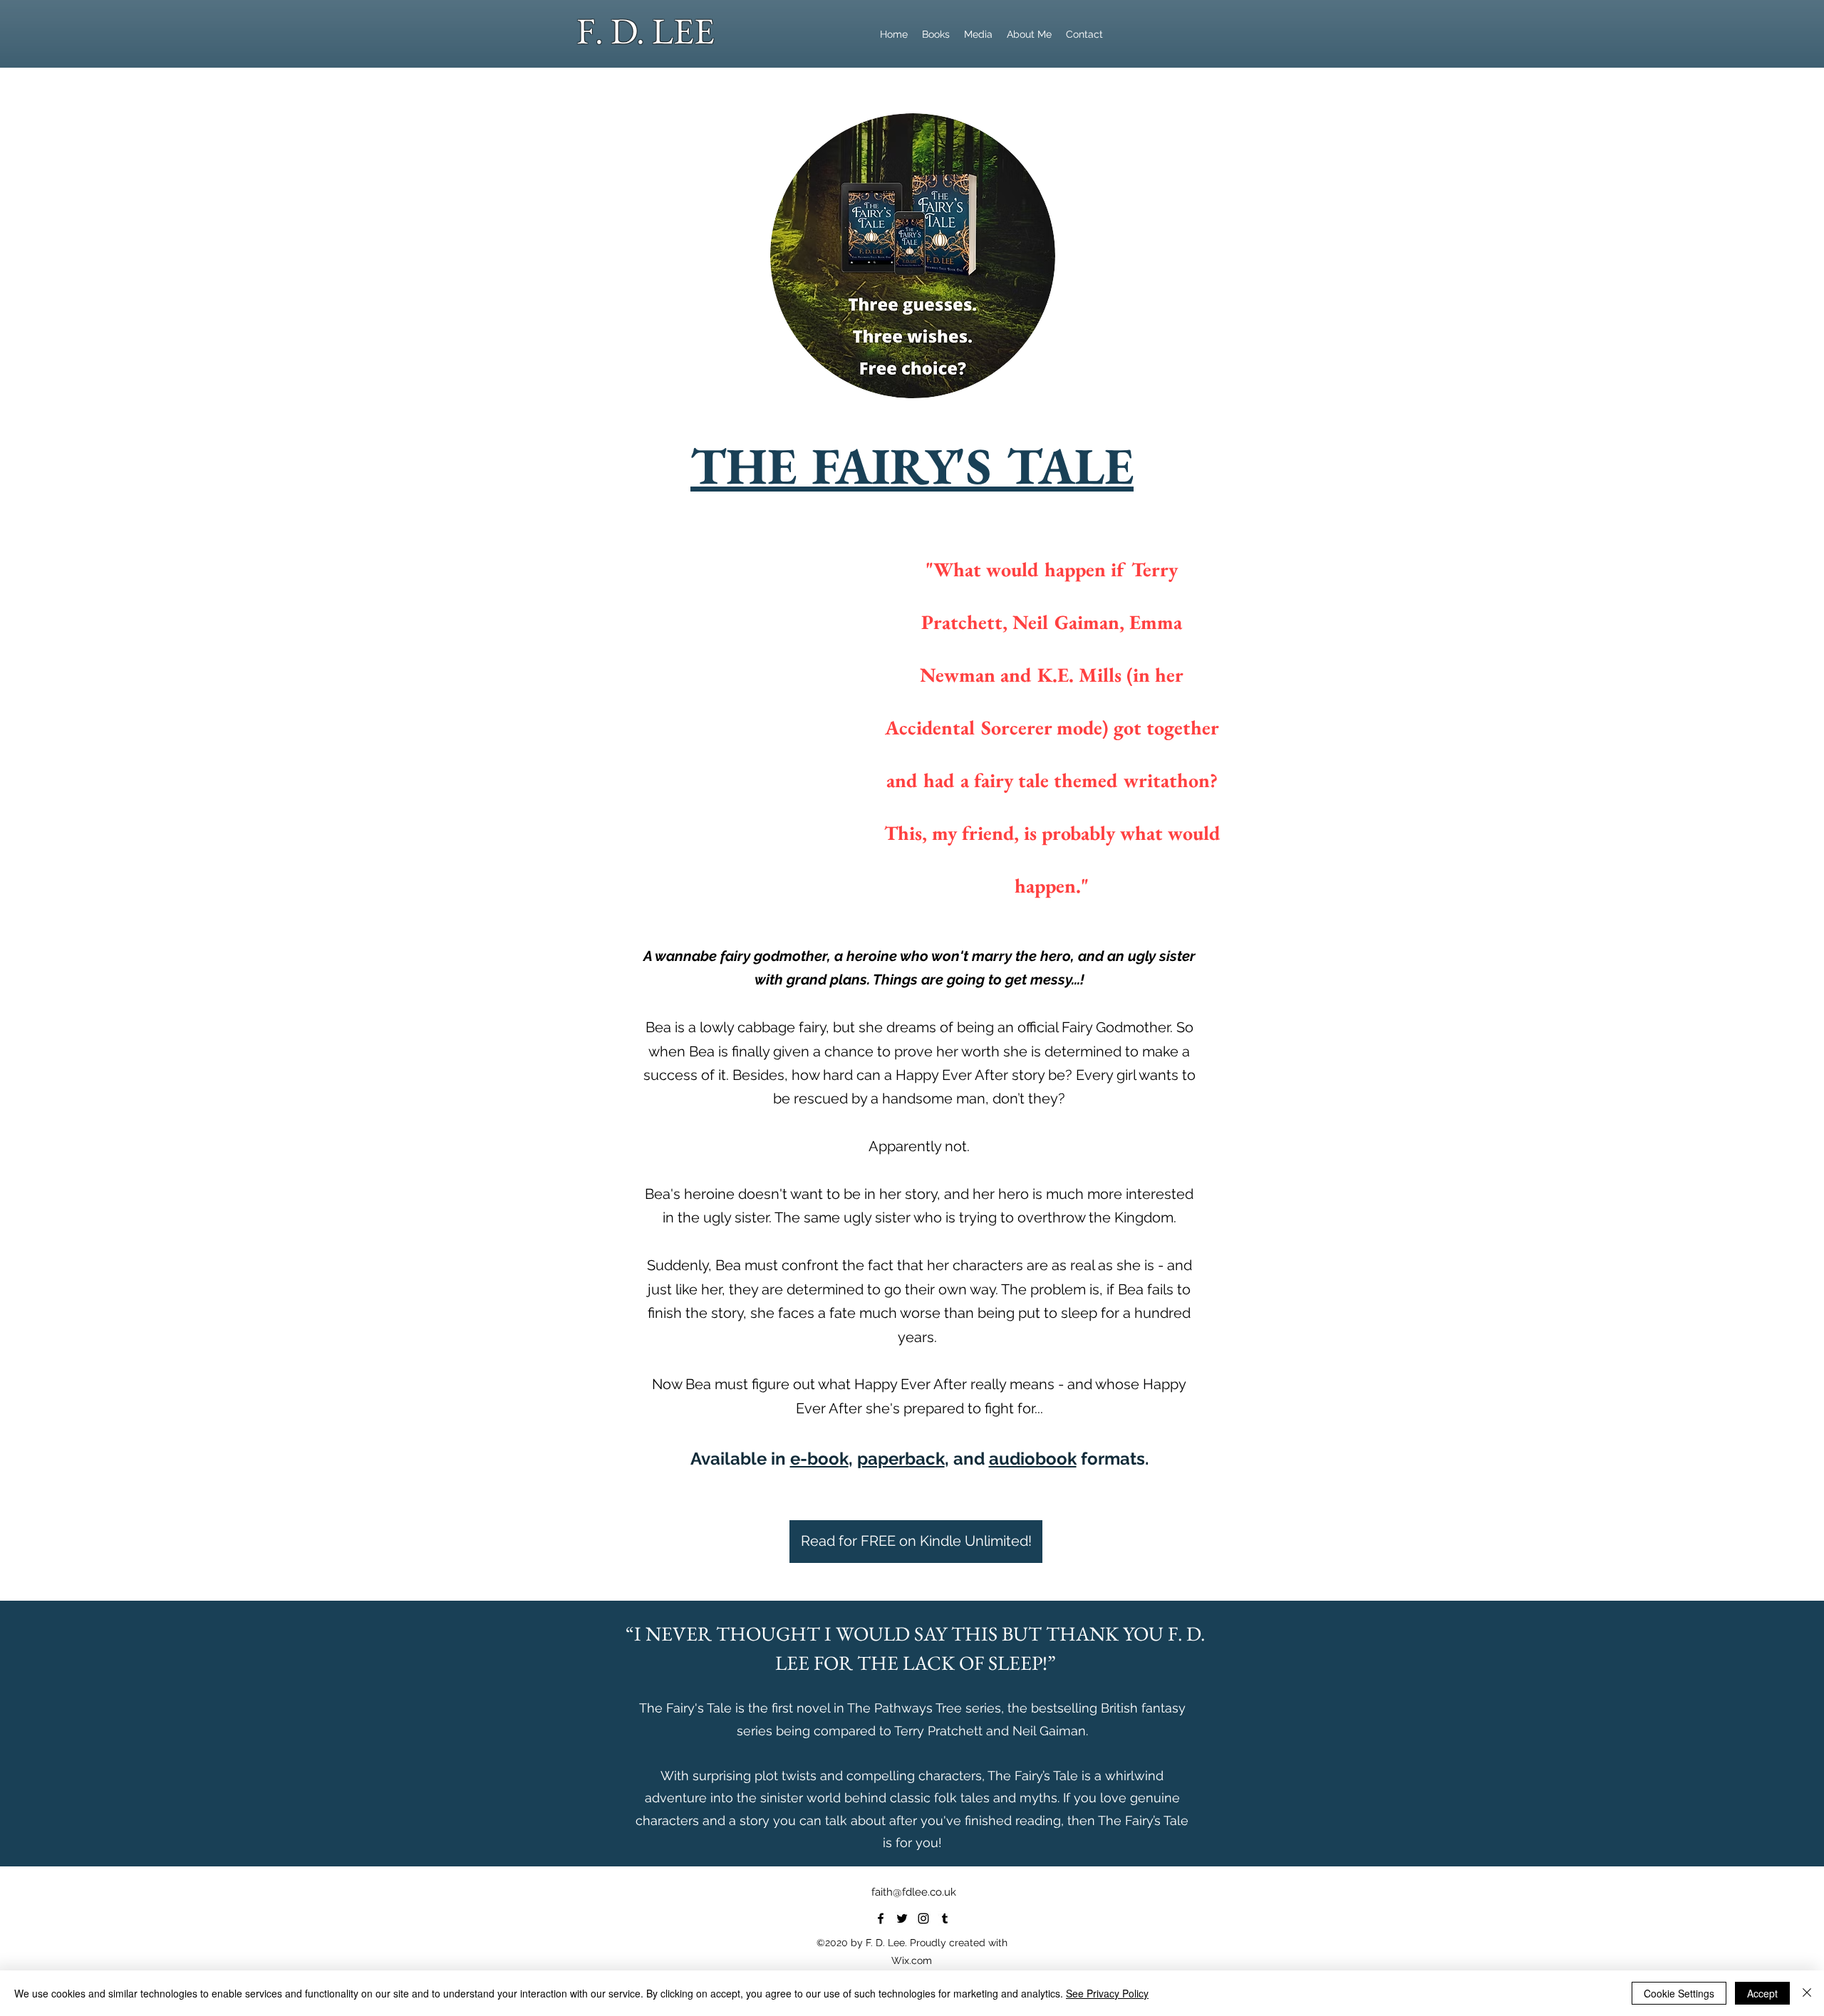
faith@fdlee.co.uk (914, 1892)
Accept (1762, 1993)
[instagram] (923, 1918)
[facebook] (881, 1918)
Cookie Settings (1679, 1993)
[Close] (1807, 1993)
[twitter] (902, 1918)
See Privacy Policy (1107, 1993)
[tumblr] (945, 1918)
